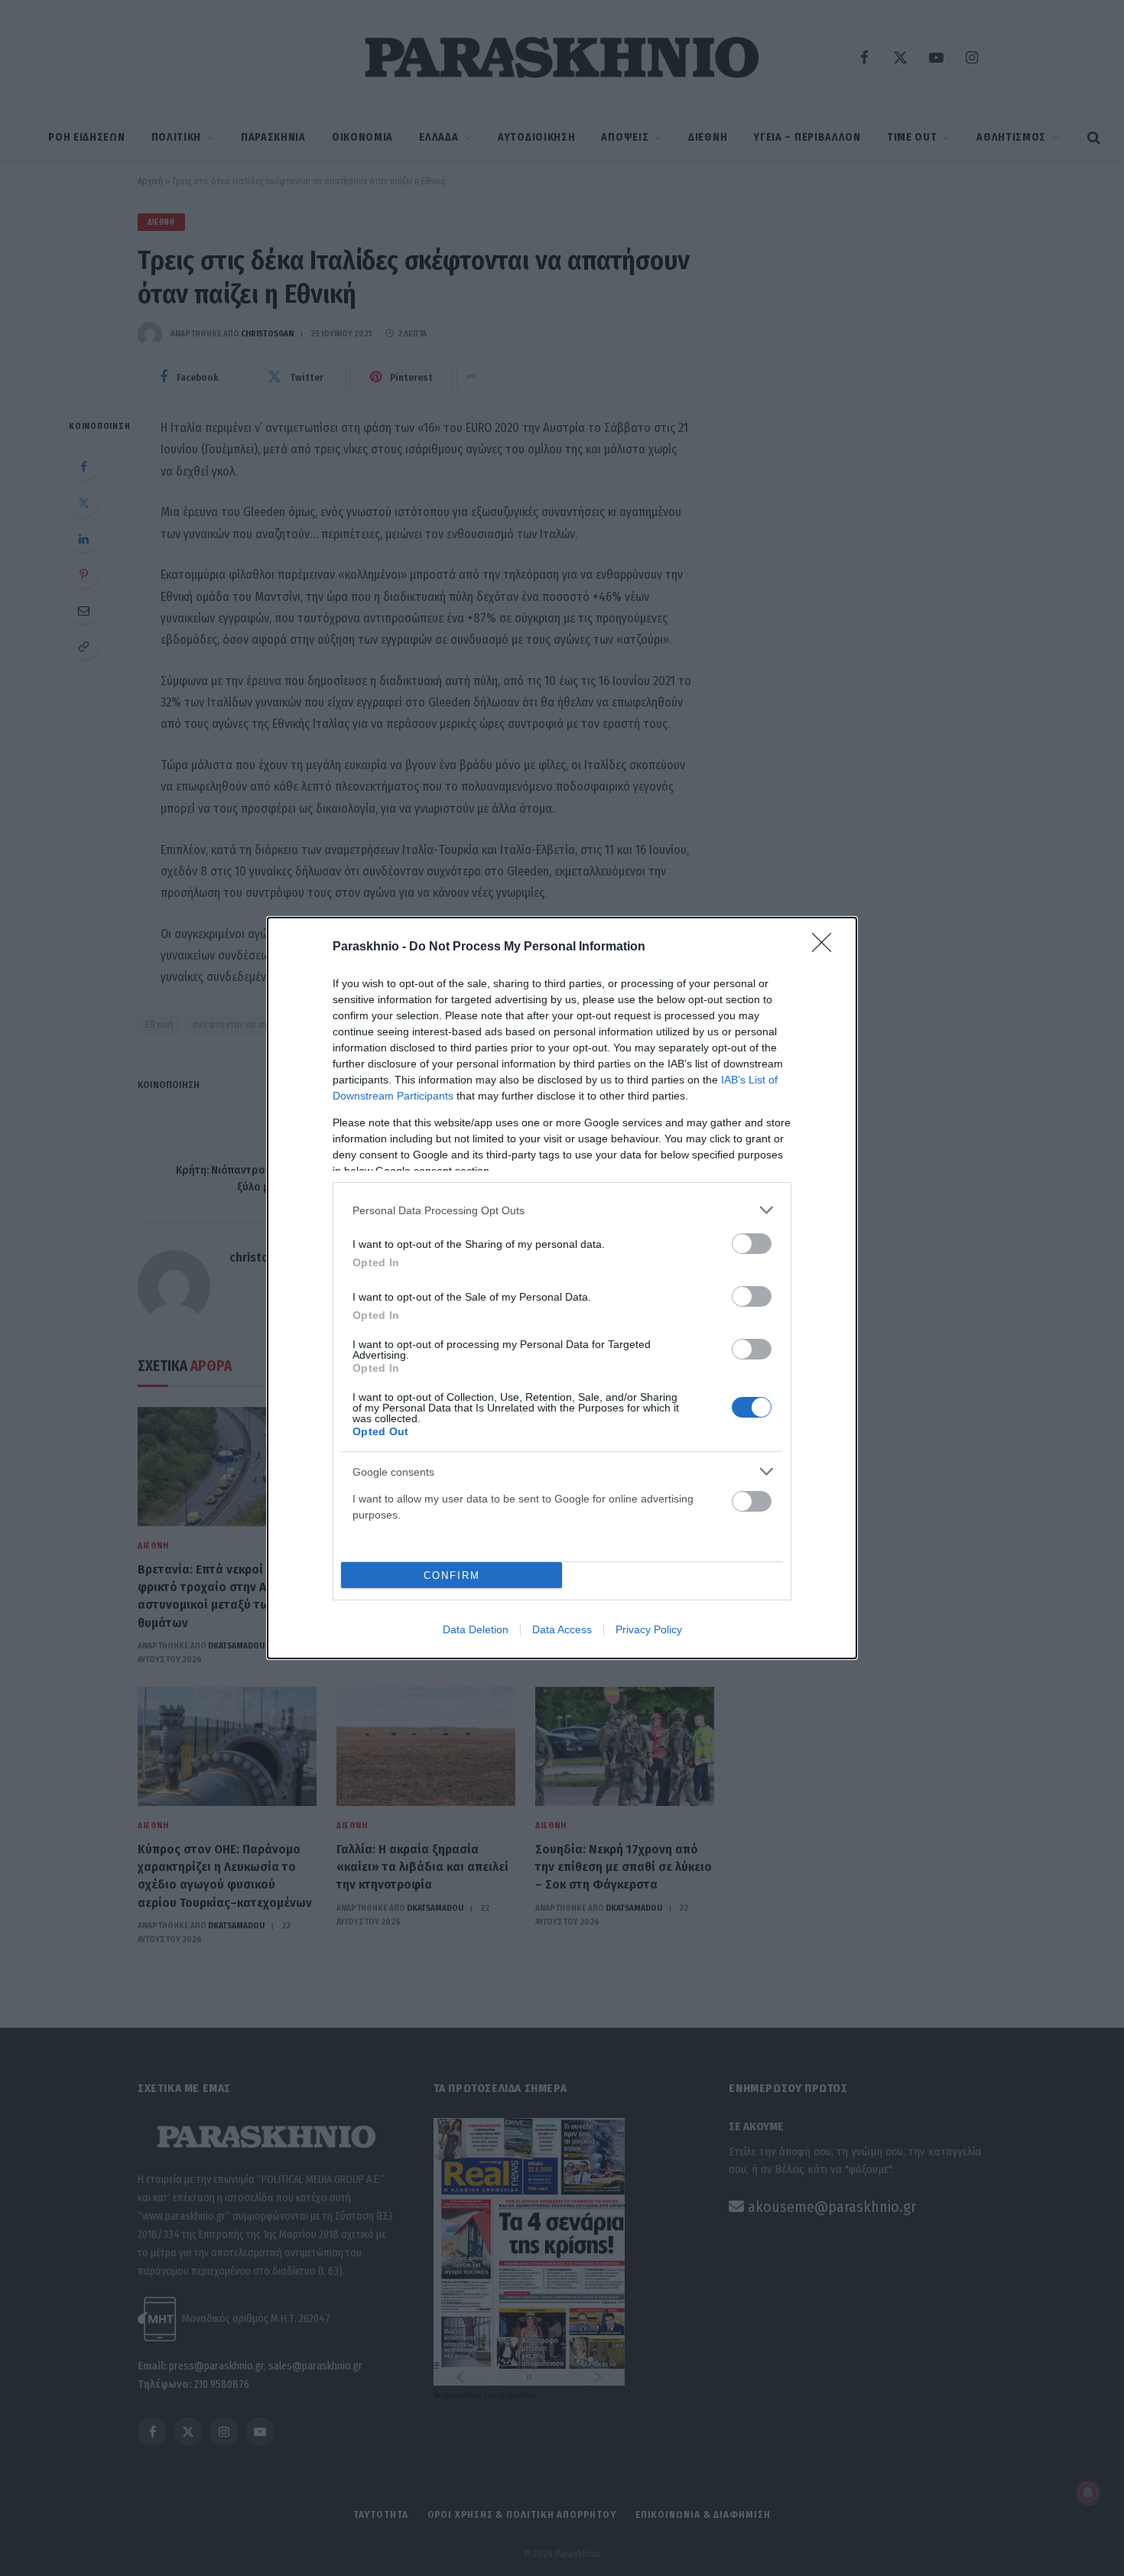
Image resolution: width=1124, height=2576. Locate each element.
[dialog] (562, 1288)
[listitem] (562, 1210)
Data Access (562, 1629)
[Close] (827, 947)
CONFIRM (452, 1575)
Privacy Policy (649, 1629)
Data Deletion (476, 1629)
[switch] (752, 1244)
